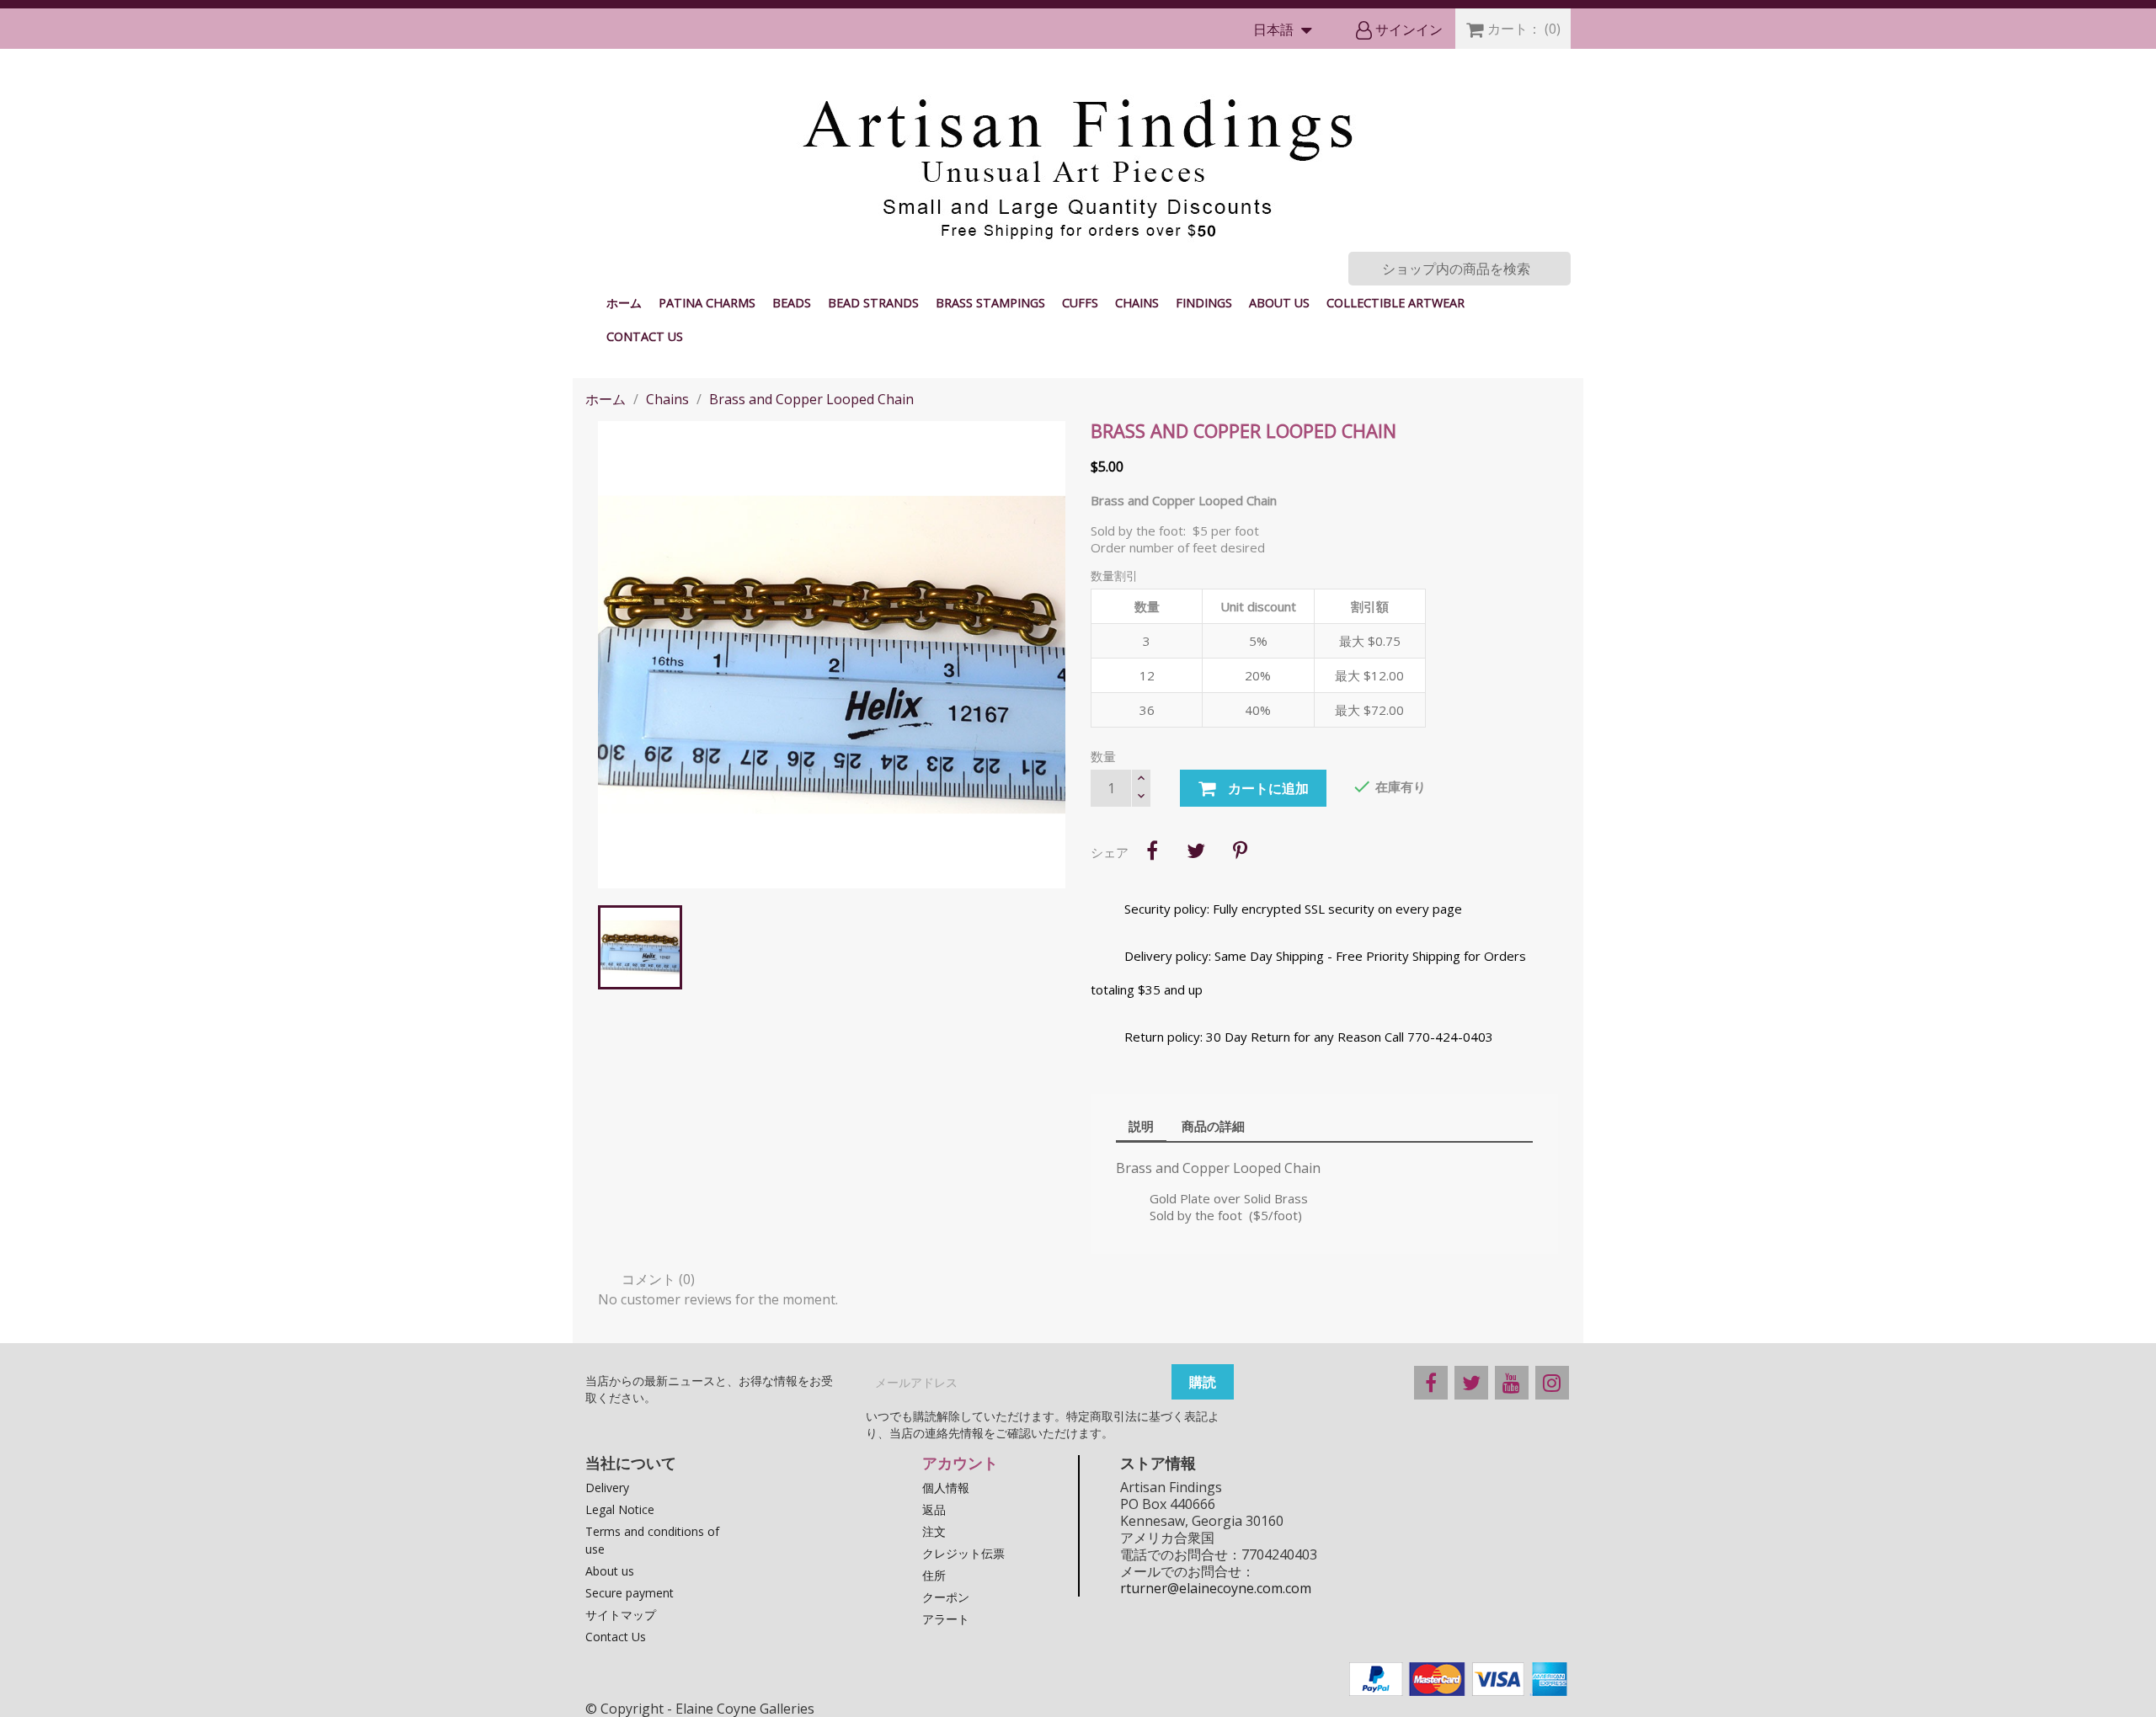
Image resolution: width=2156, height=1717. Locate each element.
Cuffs (1080, 303)
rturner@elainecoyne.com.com (1216, 1588)
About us (1279, 303)
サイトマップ (621, 1615)
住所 (934, 1575)
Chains (1137, 303)
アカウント (960, 1463)
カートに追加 (1267, 788)
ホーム (624, 303)
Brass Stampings (990, 303)
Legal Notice (620, 1509)
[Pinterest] (1240, 851)
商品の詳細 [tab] (1213, 1126)
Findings (1204, 303)
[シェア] (1152, 851)
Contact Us (645, 336)
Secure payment (630, 1593)
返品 (934, 1509)
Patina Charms (707, 303)
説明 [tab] (1141, 1126)
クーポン (946, 1597)
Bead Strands (873, 303)
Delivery (607, 1488)
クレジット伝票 (963, 1553)
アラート (946, 1619)
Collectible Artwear (1396, 303)
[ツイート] (1196, 851)
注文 (934, 1531)
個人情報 (946, 1488)
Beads (792, 303)
